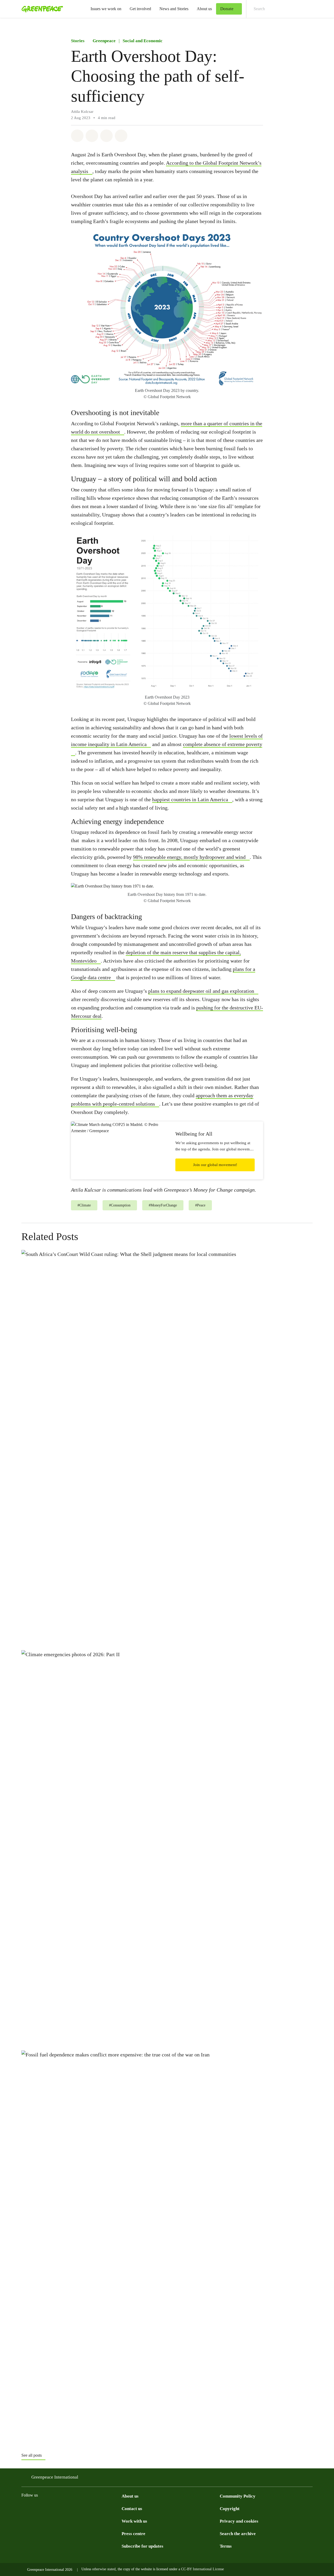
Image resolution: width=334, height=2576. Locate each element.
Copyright (230, 2509)
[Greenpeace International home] (41, 9)
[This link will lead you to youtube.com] (98, 2508)
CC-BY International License (202, 2569)
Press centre (133, 2534)
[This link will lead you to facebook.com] (45, 2508)
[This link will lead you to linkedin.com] (87, 2508)
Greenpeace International (55, 2477)
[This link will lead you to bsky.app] (66, 2508)
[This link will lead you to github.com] (118, 2508)
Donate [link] (227, 9)
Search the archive (238, 2534)
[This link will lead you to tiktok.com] (56, 2508)
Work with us (134, 2521)
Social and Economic (143, 41)
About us (204, 9)
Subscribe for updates (142, 2546)
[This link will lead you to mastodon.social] (77, 2508)
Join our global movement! (215, 1165)
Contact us (132, 2509)
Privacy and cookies (239, 2521)
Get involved (140, 9)
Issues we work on (106, 9)
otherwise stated (104, 2569)
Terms (226, 2546)
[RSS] (108, 2508)
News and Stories (174, 9)
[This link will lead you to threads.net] (35, 2508)
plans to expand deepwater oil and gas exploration (201, 991)
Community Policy (238, 2496)
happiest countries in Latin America (190, 799)
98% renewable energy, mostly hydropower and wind (189, 857)
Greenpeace (104, 41)
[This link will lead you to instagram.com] (25, 2508)
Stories (78, 41)
